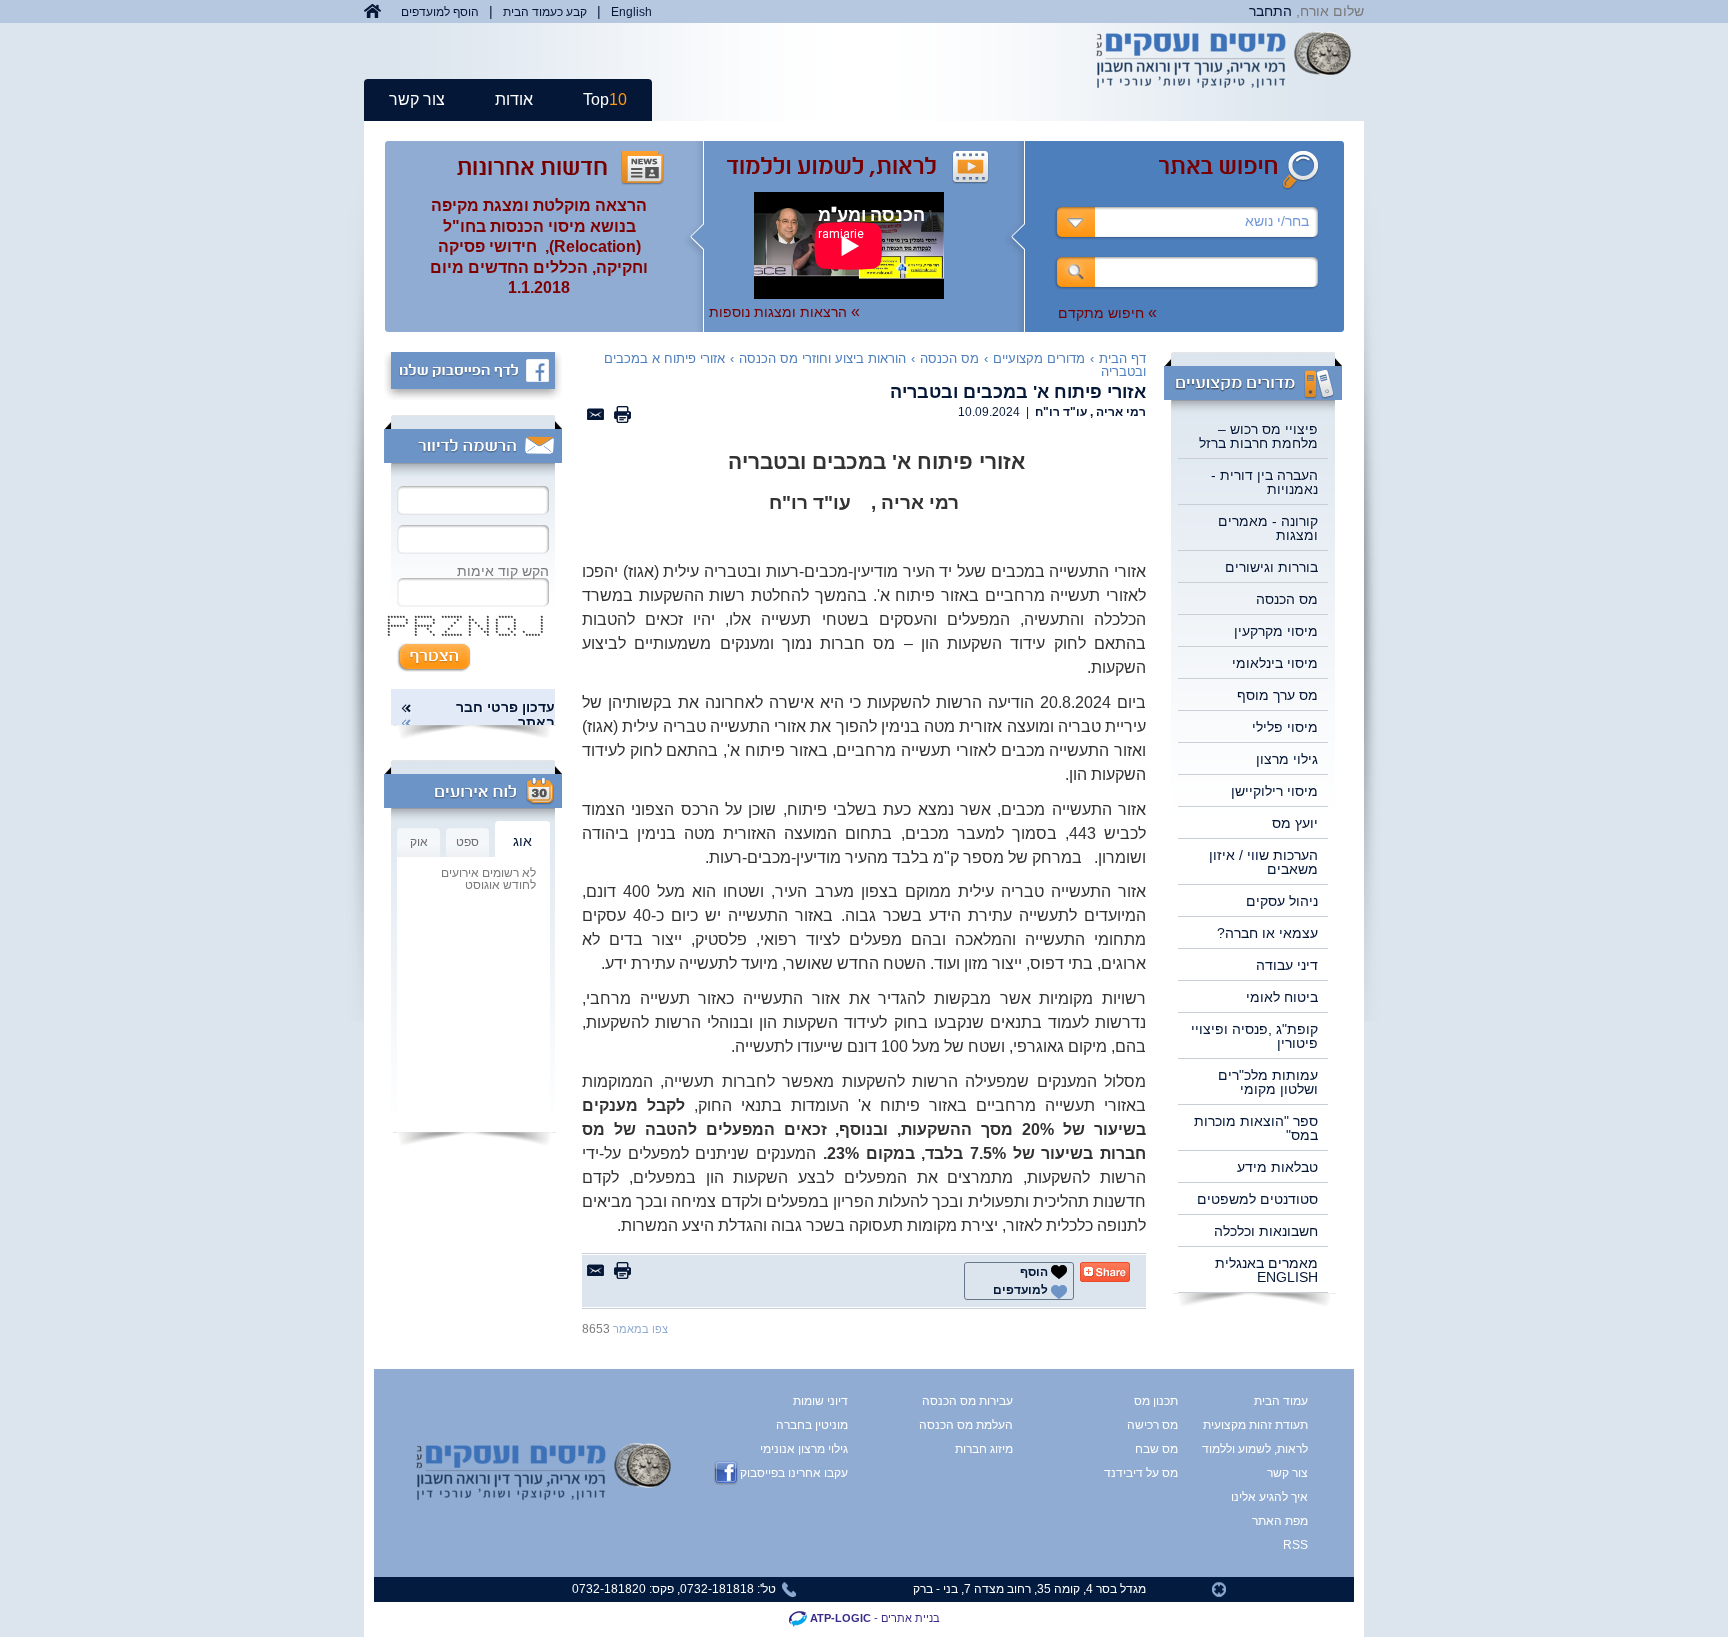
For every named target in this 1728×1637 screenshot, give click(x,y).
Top (605, 99)
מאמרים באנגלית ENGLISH (1266, 1270)
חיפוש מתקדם (1107, 313)
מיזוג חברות (984, 1449)
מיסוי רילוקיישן (1274, 791)
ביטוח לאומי (1282, 997)
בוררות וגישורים (1271, 567)
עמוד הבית (1281, 1401)
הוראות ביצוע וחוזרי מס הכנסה (822, 358)
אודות (514, 99)
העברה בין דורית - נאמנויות (1264, 482)
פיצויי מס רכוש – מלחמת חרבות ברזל (1258, 436)
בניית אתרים (910, 1618)
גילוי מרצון (1287, 759)
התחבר (1270, 11)
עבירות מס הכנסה (967, 1401)
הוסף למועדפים (440, 12)
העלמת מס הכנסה (966, 1425)
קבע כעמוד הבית (545, 12)
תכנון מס (1156, 1401)
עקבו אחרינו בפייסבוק (794, 1473)
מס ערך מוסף (1277, 695)
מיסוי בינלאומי (1275, 663)
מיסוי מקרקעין (1276, 631)
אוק (419, 842)
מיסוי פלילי (1285, 727)
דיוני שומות (820, 1401)
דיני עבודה (1287, 965)
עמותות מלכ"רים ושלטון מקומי (1268, 1082)
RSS (1295, 1545)
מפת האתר (1280, 1521)
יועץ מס (1295, 823)
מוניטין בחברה (812, 1425)
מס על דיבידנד (1141, 1473)
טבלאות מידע (1277, 1167)
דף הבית (1122, 358)
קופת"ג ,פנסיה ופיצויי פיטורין (1254, 1036)
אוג (522, 841)
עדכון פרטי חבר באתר (505, 715)
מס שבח (1156, 1449)
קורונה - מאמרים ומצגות (1268, 528)
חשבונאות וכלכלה (1266, 1231)
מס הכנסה (1287, 599)
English (631, 12)
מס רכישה (1152, 1425)
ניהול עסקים (1282, 901)
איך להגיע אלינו (1271, 1497)
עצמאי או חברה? (1267, 933)
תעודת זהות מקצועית (1271, 1425)
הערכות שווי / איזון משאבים (1263, 862)
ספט (467, 842)
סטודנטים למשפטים (1257, 1199)
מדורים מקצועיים (1039, 358)
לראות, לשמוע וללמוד (1271, 1449)
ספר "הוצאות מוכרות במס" (1256, 1128)
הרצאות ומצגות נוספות (784, 312)
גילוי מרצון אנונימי (804, 1449)
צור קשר (417, 99)
